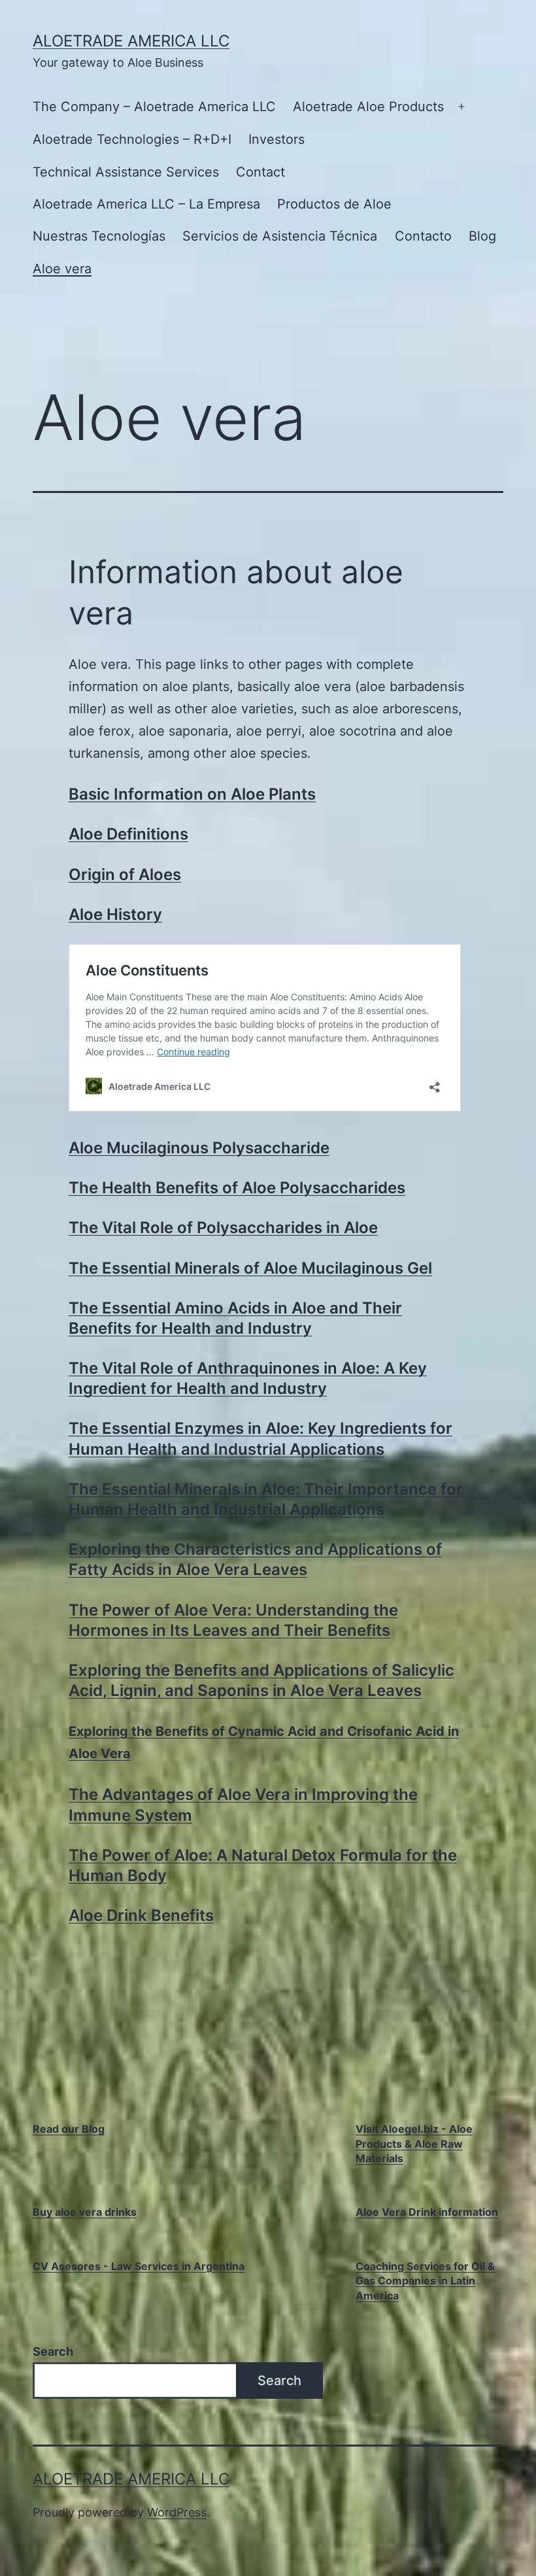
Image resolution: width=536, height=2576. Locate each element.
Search (53, 2351)
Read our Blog (69, 2129)
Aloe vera (62, 269)
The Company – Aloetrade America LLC (154, 107)
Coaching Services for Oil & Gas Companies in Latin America (425, 2281)
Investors (276, 139)
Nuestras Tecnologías (99, 236)
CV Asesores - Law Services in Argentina (139, 2266)
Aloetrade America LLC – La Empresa (146, 204)
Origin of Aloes (125, 874)
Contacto (423, 236)
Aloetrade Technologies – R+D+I (132, 139)
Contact (260, 172)
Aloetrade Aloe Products (368, 107)
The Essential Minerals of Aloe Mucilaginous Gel (250, 1268)
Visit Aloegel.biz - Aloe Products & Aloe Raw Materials (414, 2144)
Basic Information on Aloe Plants (192, 794)
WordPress (177, 2512)
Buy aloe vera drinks (85, 2212)
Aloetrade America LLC (131, 41)
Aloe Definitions (128, 834)
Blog (482, 236)
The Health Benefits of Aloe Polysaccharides (237, 1188)
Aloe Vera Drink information (427, 2212)
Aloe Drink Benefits (141, 1915)
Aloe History (115, 914)
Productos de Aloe (334, 204)
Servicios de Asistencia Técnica (280, 236)
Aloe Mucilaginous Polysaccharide (199, 1148)
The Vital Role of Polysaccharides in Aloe (223, 1228)
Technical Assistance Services (126, 172)
